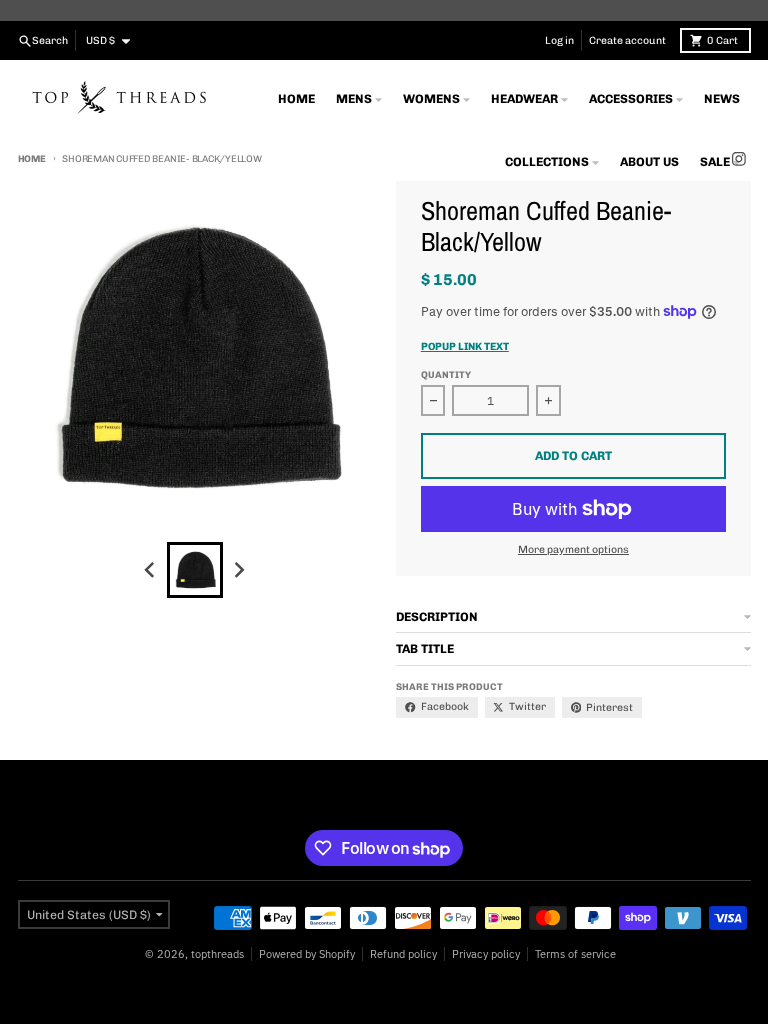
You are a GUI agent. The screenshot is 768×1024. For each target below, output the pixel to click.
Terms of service (575, 954)
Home (32, 158)
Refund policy (403, 954)
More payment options (573, 549)
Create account (627, 40)
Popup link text (465, 346)
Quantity (446, 374)
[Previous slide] (151, 569)
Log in (559, 40)
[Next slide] (238, 569)
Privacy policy (486, 954)
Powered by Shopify (307, 954)
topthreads (217, 954)
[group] (195, 570)
